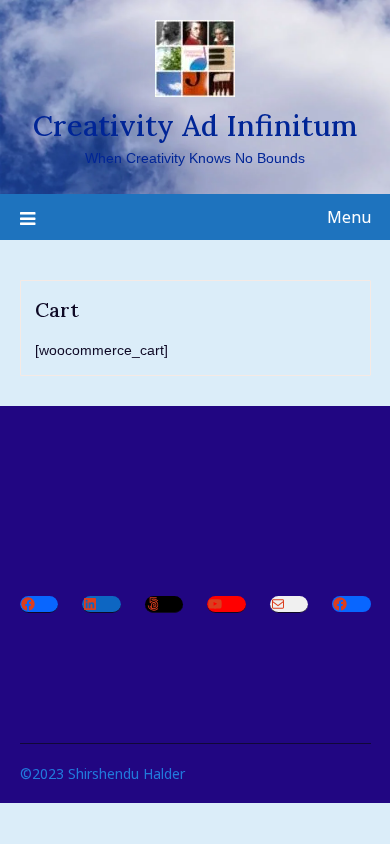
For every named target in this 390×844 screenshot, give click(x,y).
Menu (349, 217)
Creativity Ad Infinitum (195, 125)
